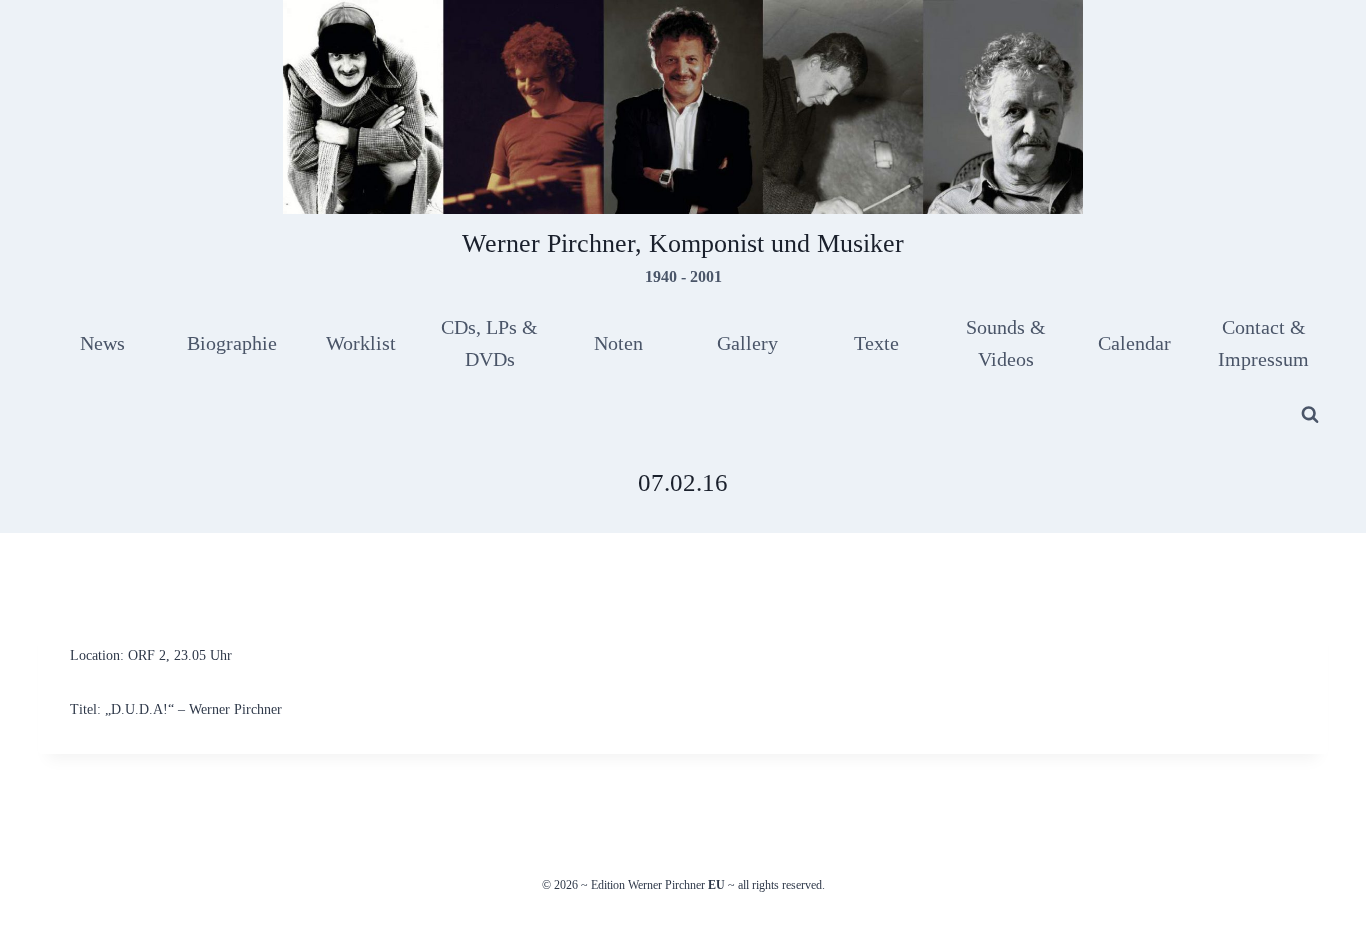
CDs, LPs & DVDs (489, 343)
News (102, 343)
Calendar (1134, 343)
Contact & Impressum (1263, 343)
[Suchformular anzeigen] (1310, 415)
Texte (876, 343)
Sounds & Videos (1006, 343)
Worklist (361, 343)
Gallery (747, 343)
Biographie (232, 343)
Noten (618, 343)
